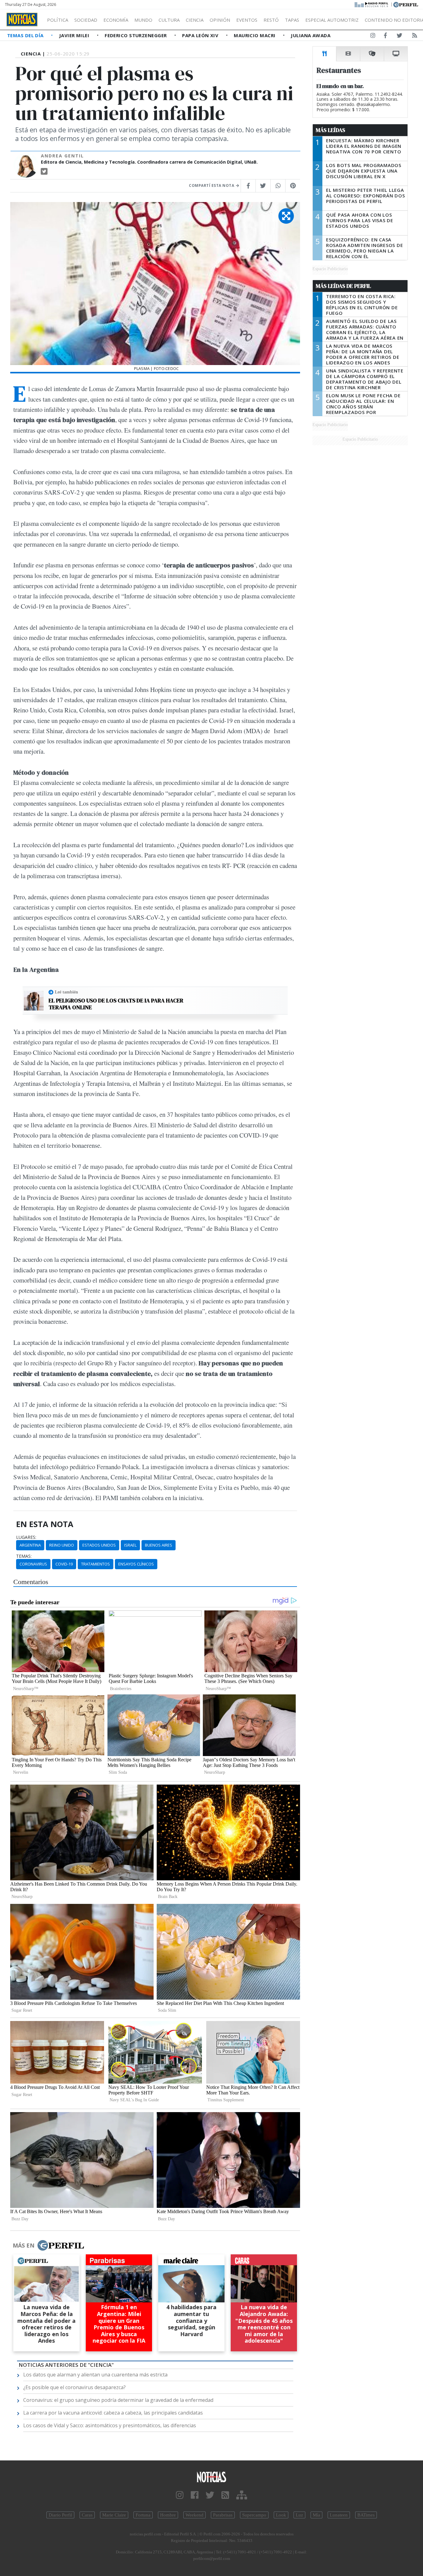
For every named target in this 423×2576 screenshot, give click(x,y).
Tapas (292, 20)
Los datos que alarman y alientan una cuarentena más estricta (95, 2375)
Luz (299, 2515)
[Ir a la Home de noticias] (212, 2477)
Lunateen (339, 2515)
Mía (316, 2515)
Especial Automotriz (332, 20)
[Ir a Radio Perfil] (372, 4)
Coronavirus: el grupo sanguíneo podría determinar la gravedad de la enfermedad (118, 2400)
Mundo (143, 20)
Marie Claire (114, 2515)
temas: (24, 1556)
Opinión (220, 20)
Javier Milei (75, 35)
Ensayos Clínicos (136, 1564)
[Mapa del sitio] (242, 2495)
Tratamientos (96, 1564)
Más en (24, 2245)
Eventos (247, 20)
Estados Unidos (99, 1545)
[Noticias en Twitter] (399, 37)
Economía (116, 20)
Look (281, 2515)
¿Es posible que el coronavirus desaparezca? (74, 2387)
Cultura (169, 20)
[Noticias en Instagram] (373, 37)
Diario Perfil (60, 2515)
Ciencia (195, 20)
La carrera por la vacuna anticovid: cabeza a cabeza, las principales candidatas (113, 2413)
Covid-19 (64, 1564)
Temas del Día (26, 35)
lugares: (26, 1537)
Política (58, 20)
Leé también (66, 992)
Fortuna (143, 2515)
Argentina (30, 1545)
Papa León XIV (201, 35)
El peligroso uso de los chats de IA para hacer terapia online (116, 1004)
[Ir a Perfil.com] (406, 4)
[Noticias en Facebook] (385, 37)
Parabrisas (223, 2515)
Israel (130, 1545)
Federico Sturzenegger (136, 35)
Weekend (194, 2515)
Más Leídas (331, 130)
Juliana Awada (311, 35)
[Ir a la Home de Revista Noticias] (22, 20)
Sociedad (86, 20)
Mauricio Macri (255, 35)
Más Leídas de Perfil (343, 286)
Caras (87, 2515)
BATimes (366, 2515)
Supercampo (254, 2515)
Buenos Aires (159, 1545)
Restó (271, 20)
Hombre (168, 2515)
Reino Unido (62, 1545)
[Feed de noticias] (415, 37)
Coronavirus (33, 1564)
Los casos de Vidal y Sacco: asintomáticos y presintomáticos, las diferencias (110, 2425)
